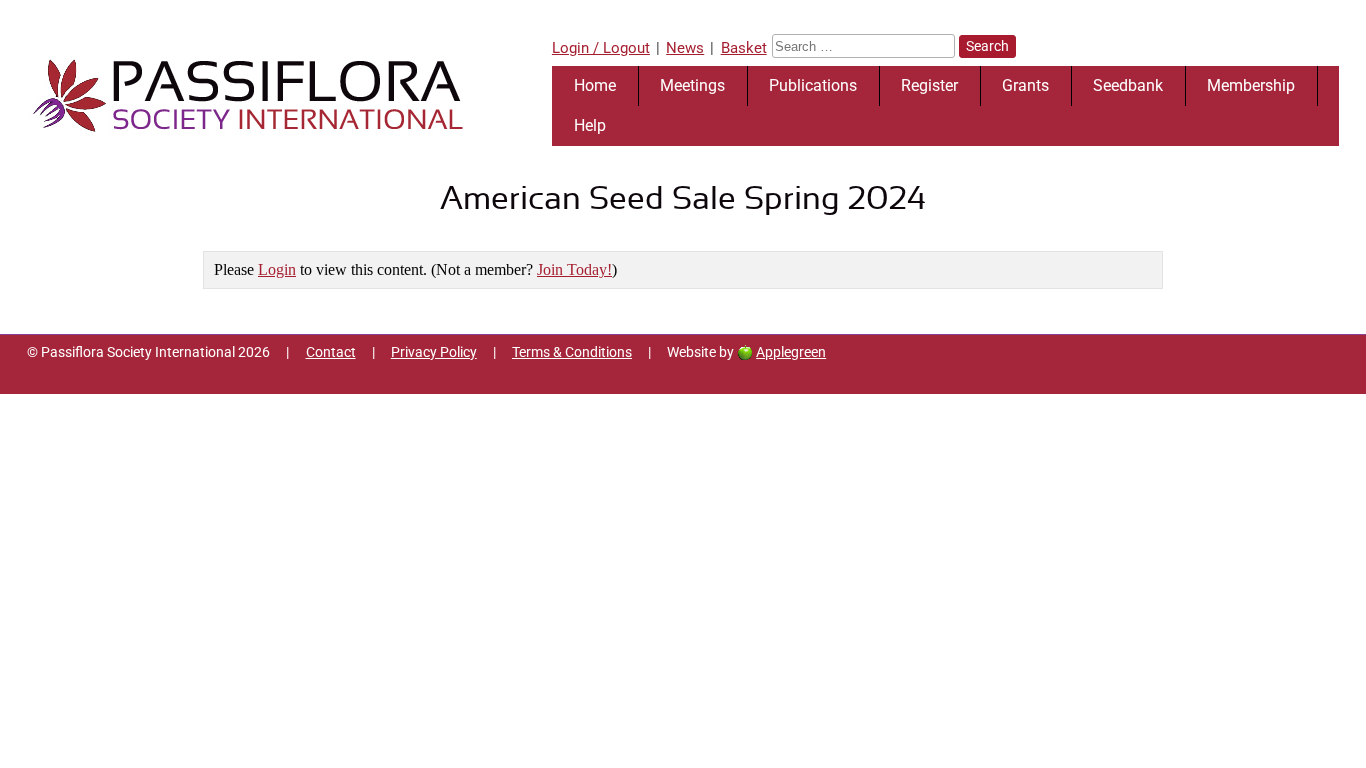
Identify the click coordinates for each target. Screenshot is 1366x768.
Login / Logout (601, 48)
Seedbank (1128, 85)
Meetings (692, 85)
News (685, 48)
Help (590, 125)
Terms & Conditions (572, 352)
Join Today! (574, 269)
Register (929, 85)
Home (595, 85)
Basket (744, 48)
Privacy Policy (434, 352)
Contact (331, 352)
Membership (1251, 85)
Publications (813, 85)
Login (277, 269)
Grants (1025, 85)
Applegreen (791, 352)
